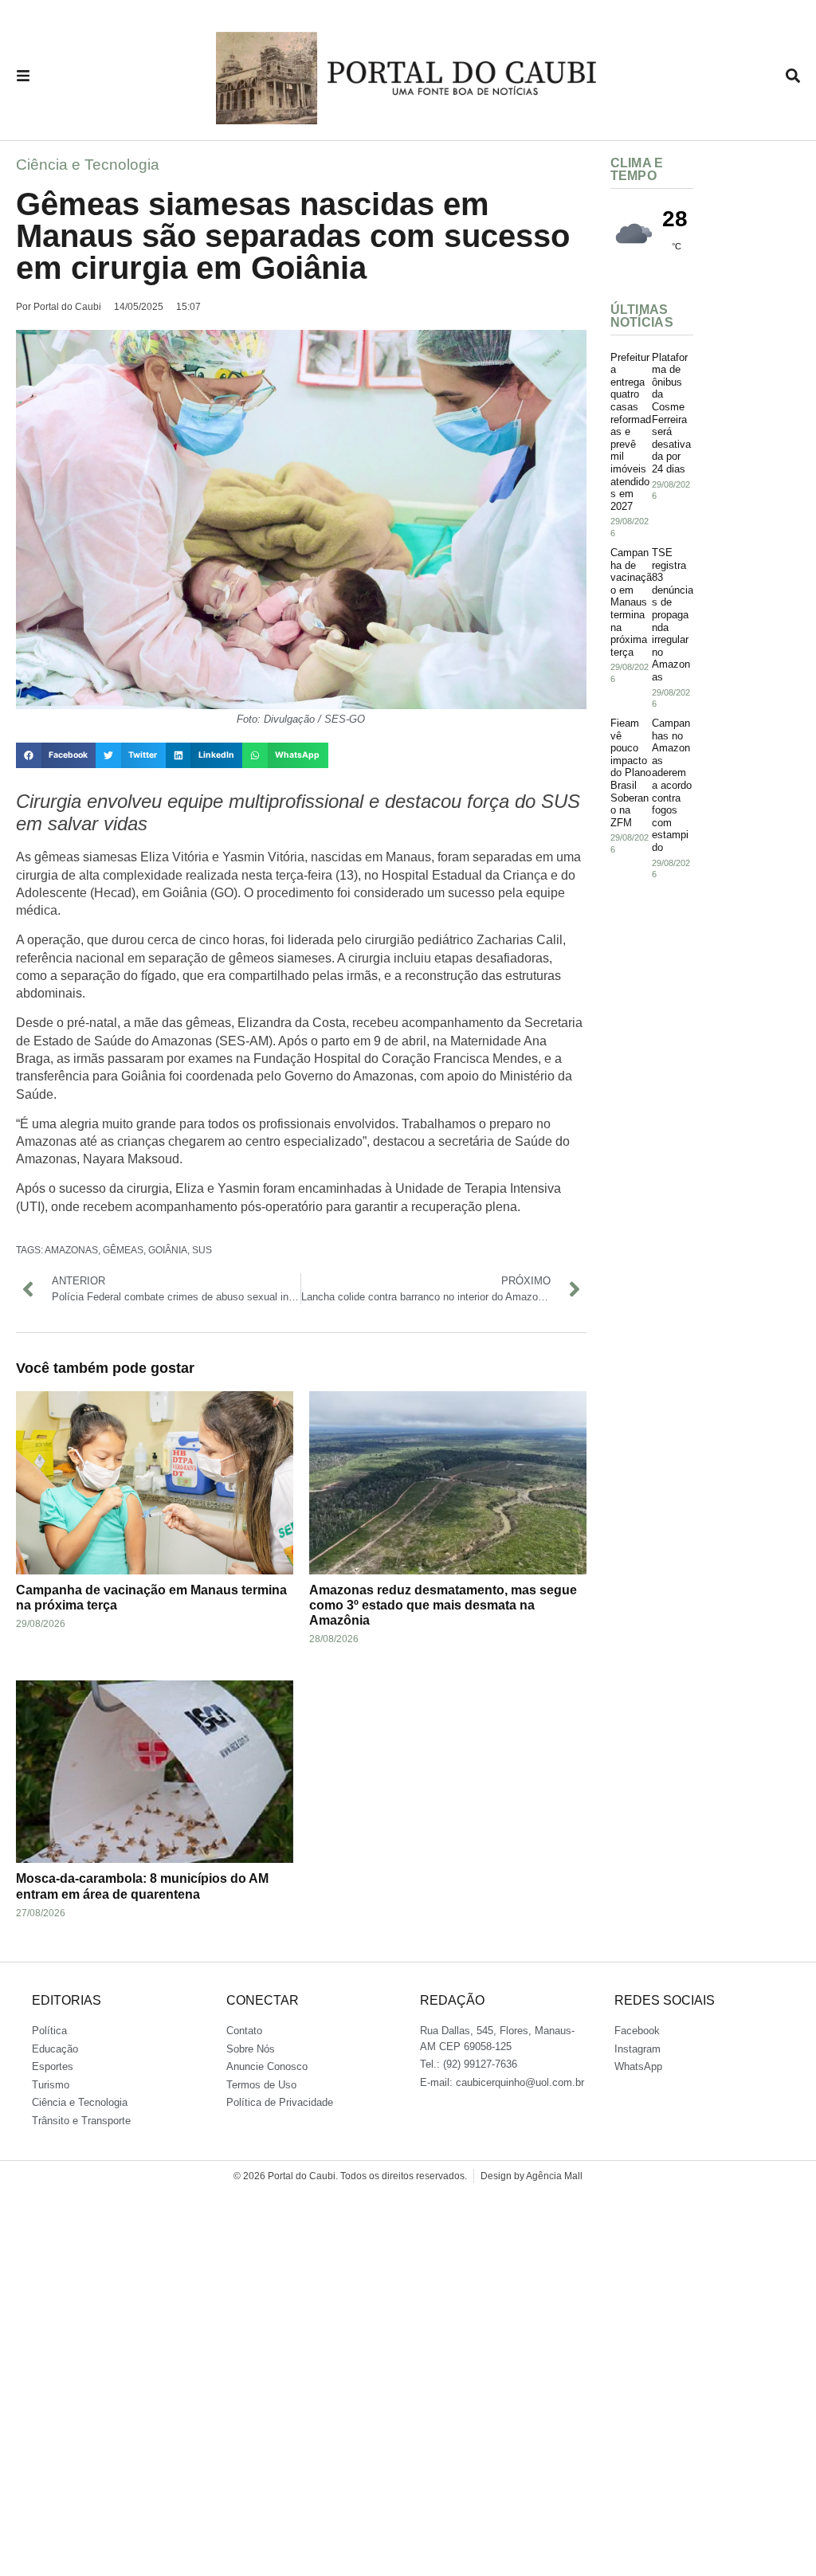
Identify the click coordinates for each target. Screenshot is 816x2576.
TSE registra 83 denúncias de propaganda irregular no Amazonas (673, 615)
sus (202, 1250)
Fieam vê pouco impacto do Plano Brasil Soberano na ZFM (631, 773)
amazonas (71, 1250)
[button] (56, 755)
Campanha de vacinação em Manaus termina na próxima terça (631, 602)
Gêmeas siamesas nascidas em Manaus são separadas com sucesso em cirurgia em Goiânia (293, 236)
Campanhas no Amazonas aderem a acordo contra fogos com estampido (672, 785)
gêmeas (123, 1250)
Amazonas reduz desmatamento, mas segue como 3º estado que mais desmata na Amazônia (443, 1605)
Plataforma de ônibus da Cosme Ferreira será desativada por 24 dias (671, 413)
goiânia (168, 1250)
